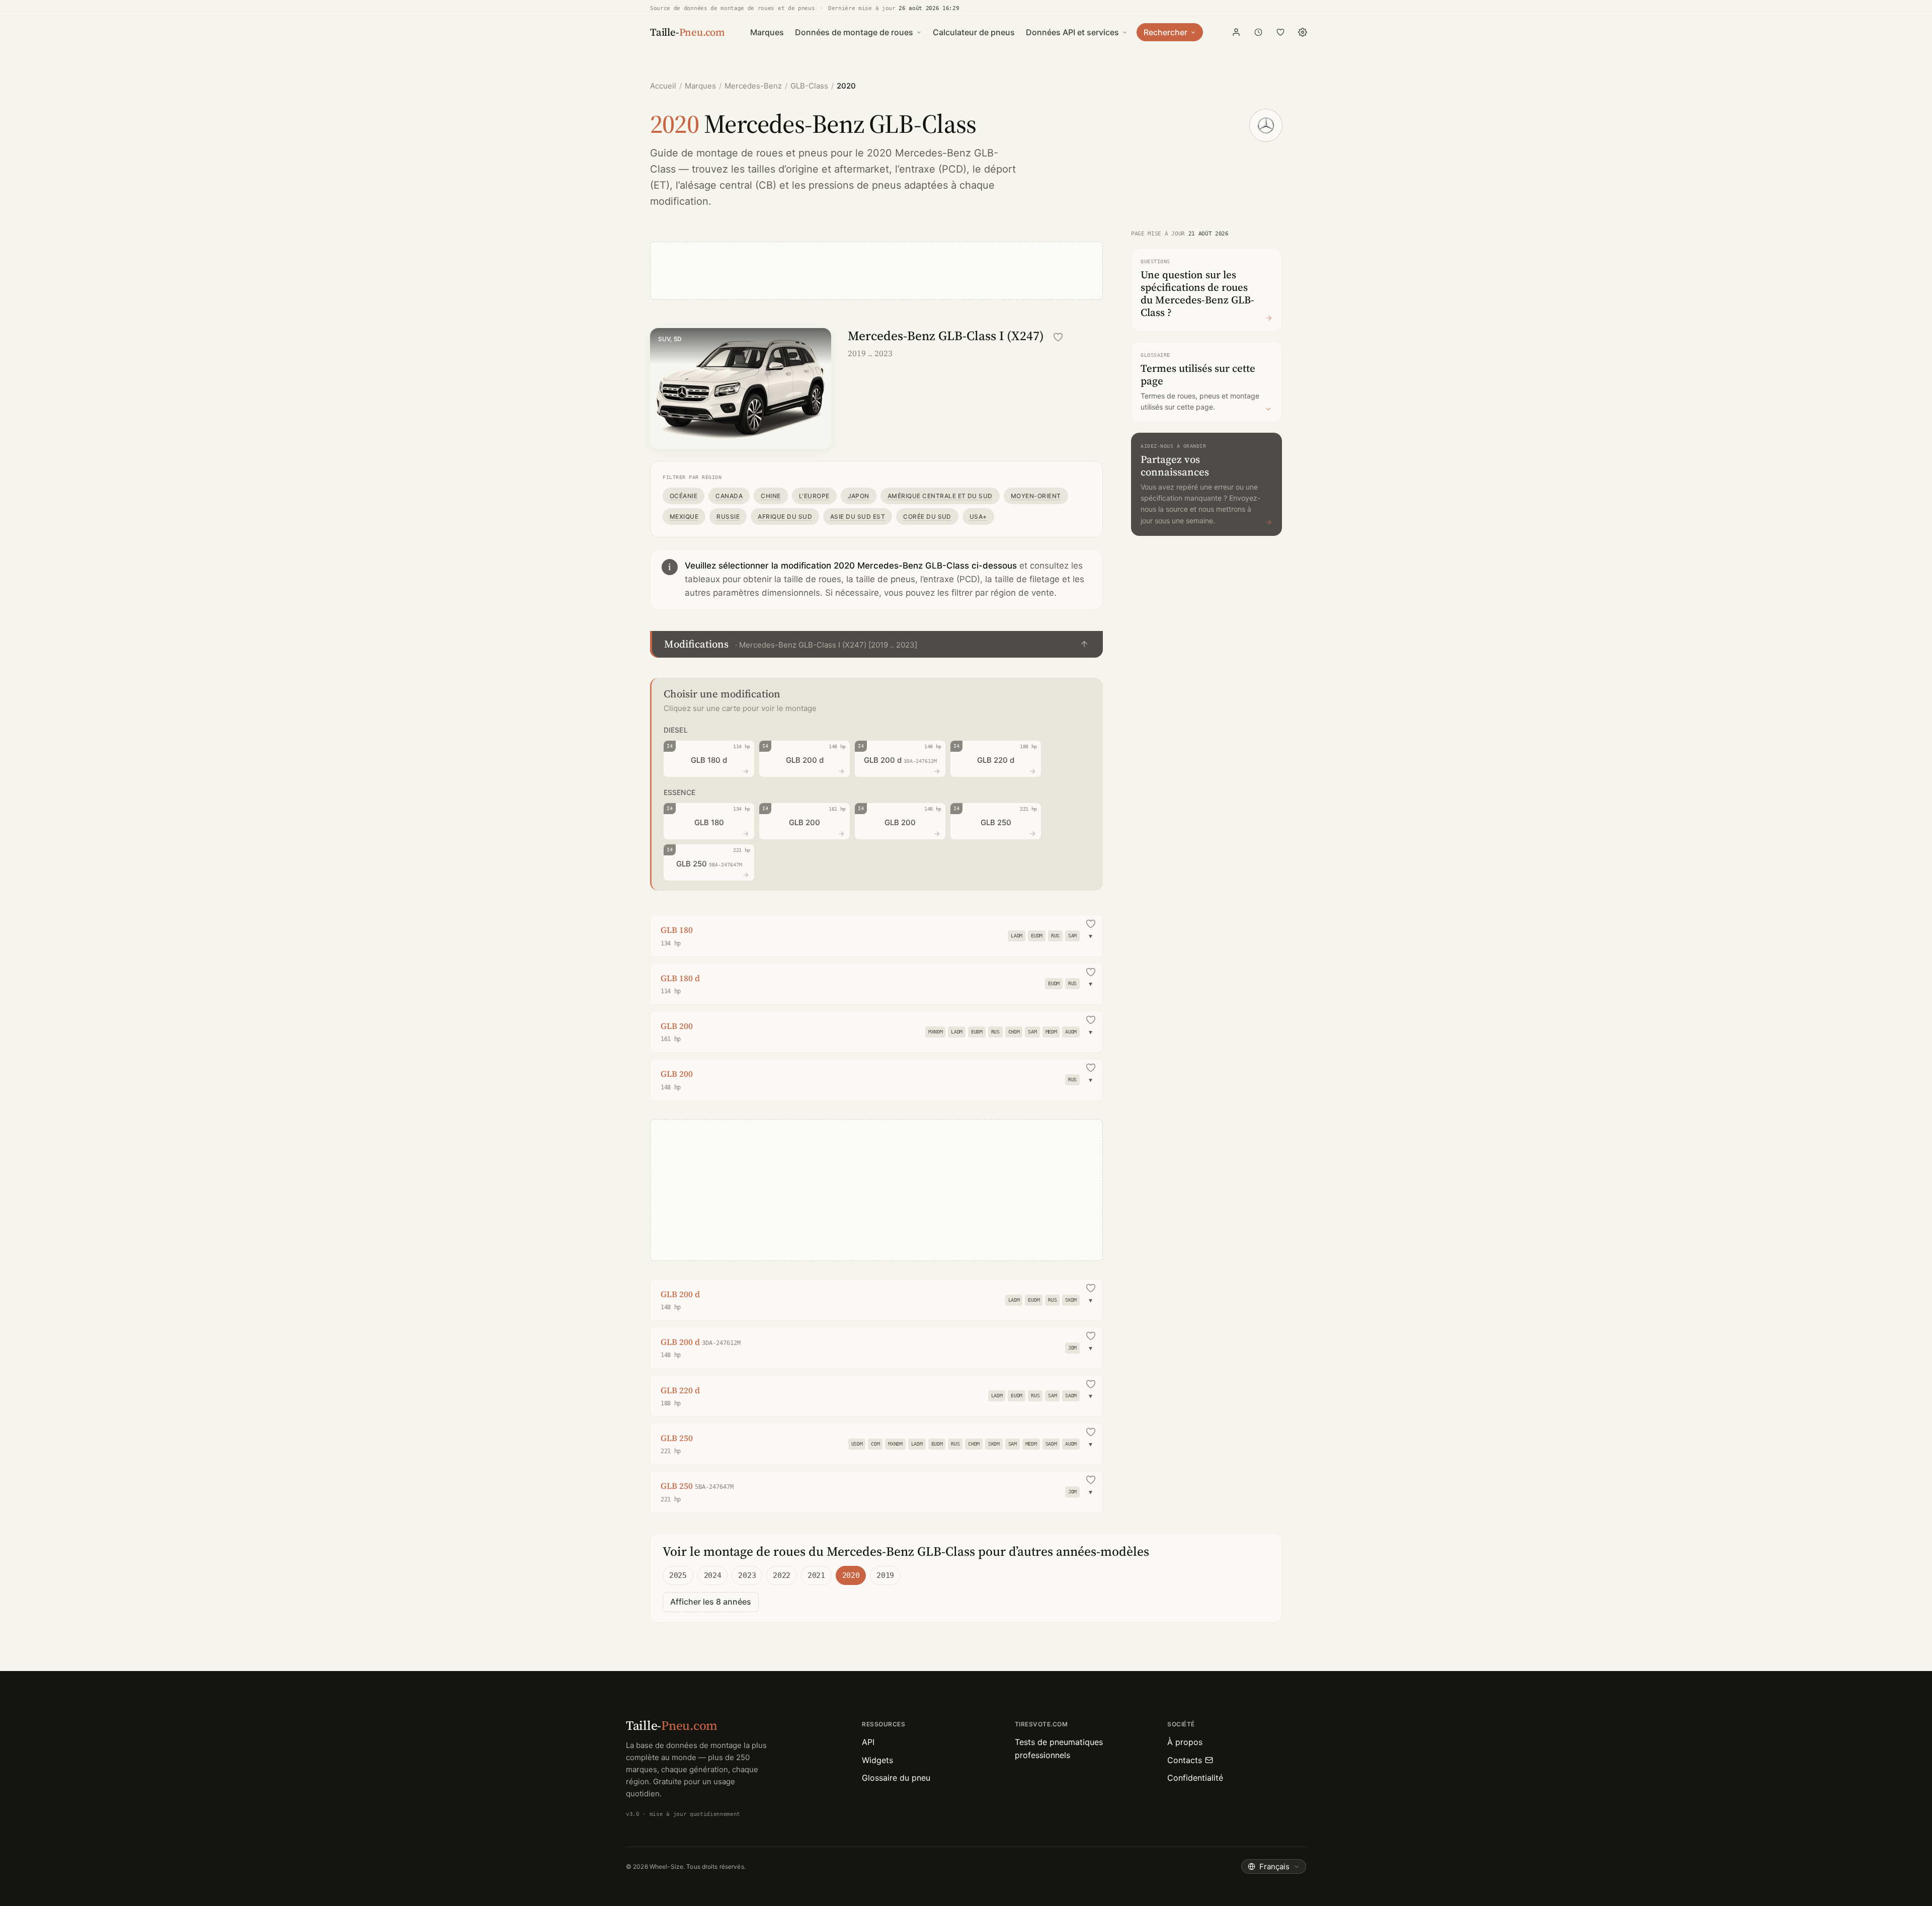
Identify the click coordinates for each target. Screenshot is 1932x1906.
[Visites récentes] (1258, 32)
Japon (859, 496)
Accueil (663, 86)
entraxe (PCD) (933, 169)
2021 (816, 1575)
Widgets (877, 1760)
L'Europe (814, 496)
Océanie (683, 496)
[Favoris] (1280, 32)
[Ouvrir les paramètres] (1303, 32)
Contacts (1185, 1760)
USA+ (978, 517)
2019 (885, 1575)
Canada (729, 496)
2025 (678, 1575)
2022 (782, 1575)
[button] (876, 644)
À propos (1185, 1742)
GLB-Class (809, 86)
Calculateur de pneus (974, 32)
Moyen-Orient (1036, 496)
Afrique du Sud (785, 517)
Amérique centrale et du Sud (940, 496)
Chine (771, 496)
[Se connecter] (1236, 32)
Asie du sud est (858, 517)
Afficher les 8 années (711, 1602)
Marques (767, 32)
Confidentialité (1195, 1778)
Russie (728, 517)
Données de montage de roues (854, 32)
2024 (713, 1575)
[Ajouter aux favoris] (1058, 337)
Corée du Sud (927, 517)
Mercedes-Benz (753, 86)
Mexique (684, 517)
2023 (747, 1575)
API (868, 1742)
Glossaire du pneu (896, 1778)
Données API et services (1072, 32)
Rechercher (1165, 32)
